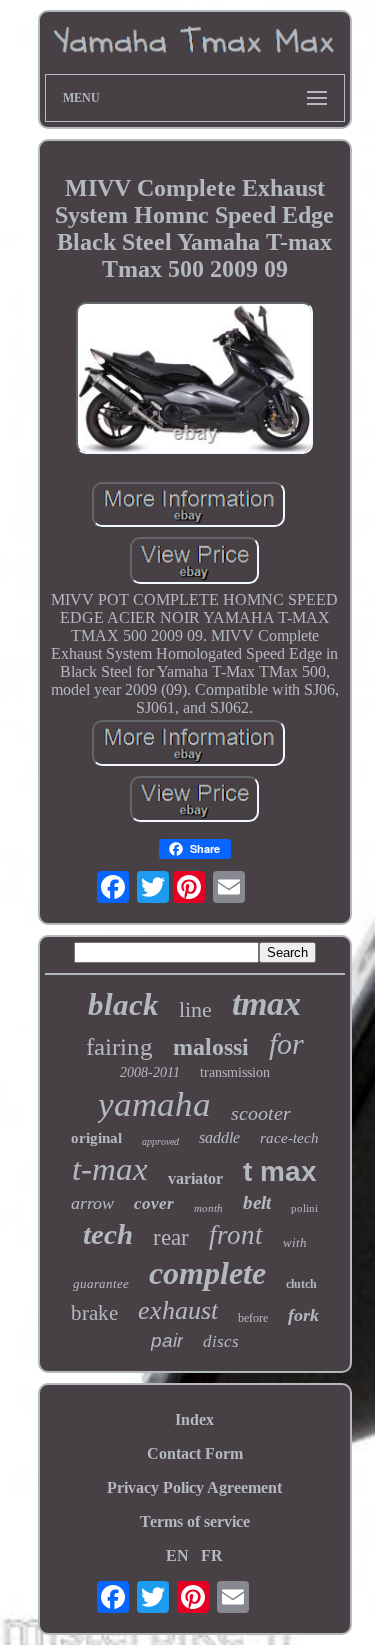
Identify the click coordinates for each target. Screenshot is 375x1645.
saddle (219, 1137)
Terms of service (195, 1521)
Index (194, 1419)
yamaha (154, 1104)
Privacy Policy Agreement (194, 1487)
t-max (110, 1169)
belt (257, 1202)
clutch (301, 1284)
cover (154, 1203)
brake (94, 1313)
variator (195, 1178)
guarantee (101, 1283)
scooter (261, 1113)
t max (280, 1171)
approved (160, 1141)
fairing (119, 1046)
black (123, 1004)
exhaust (178, 1310)
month (208, 1208)
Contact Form (195, 1453)
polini (304, 1208)
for (286, 1043)
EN (177, 1555)
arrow (92, 1203)
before (253, 1318)
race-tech (289, 1138)
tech (108, 1234)
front (236, 1235)
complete (207, 1273)
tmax (266, 1003)
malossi (211, 1047)
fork (303, 1315)
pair (167, 1340)
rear (171, 1237)
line (195, 1009)
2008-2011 (150, 1072)
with (295, 1242)
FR (212, 1555)
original (96, 1138)
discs (221, 1341)
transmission (235, 1072)
